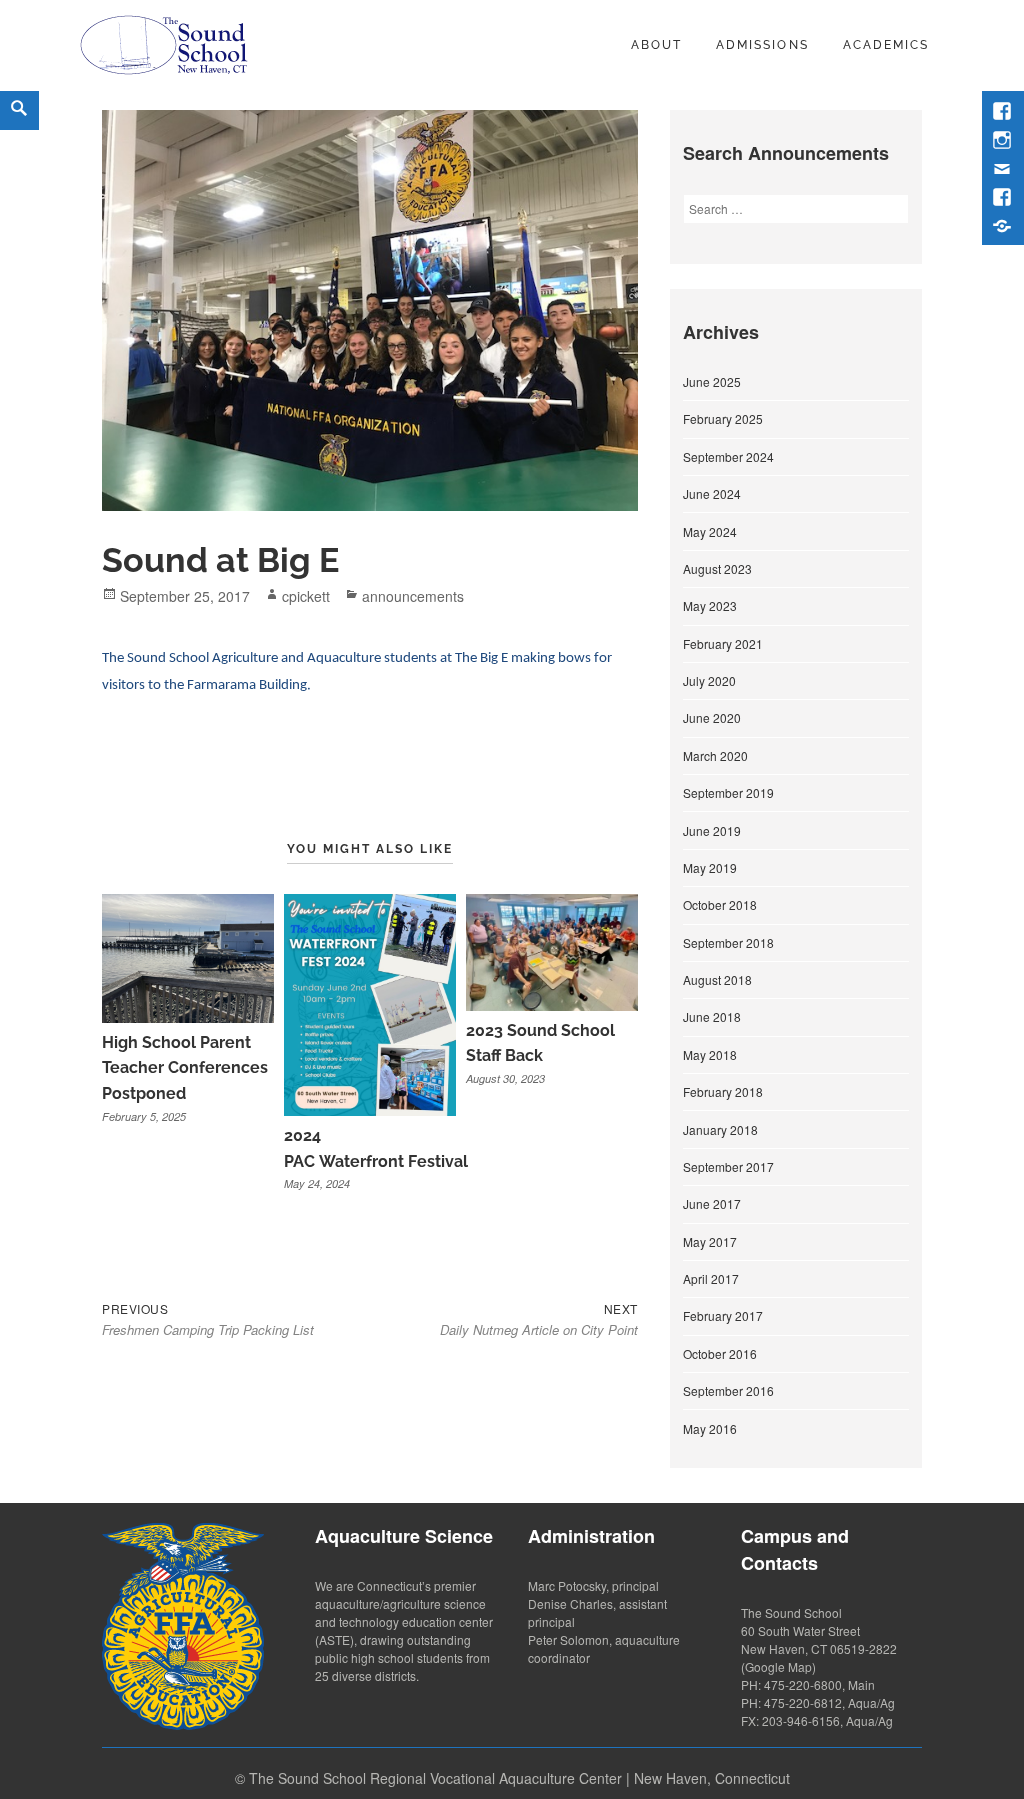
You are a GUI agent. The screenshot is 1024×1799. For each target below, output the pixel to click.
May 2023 (710, 605)
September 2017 (728, 1166)
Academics (886, 45)
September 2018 (728, 942)
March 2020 (715, 755)
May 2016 (710, 1428)
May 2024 (710, 531)
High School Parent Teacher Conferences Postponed (185, 1068)
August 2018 (717, 979)
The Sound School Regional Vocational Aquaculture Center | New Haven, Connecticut (519, 1778)
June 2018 (712, 1016)
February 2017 (723, 1315)
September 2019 (728, 792)
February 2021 (723, 643)
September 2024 (728, 456)
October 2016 (720, 1353)
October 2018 (720, 904)
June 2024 (712, 493)
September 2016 (728, 1390)
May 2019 (710, 867)
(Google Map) (778, 1666)
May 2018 (710, 1054)
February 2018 (723, 1091)
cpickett (306, 596)
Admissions (762, 45)
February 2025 (723, 418)
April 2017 (711, 1278)
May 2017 (710, 1241)
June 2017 (712, 1203)
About (656, 45)
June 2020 (712, 717)
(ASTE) (334, 1639)
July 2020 (709, 680)
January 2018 (720, 1129)
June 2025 (712, 381)
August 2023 (717, 568)
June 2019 (712, 830)
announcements (413, 596)
